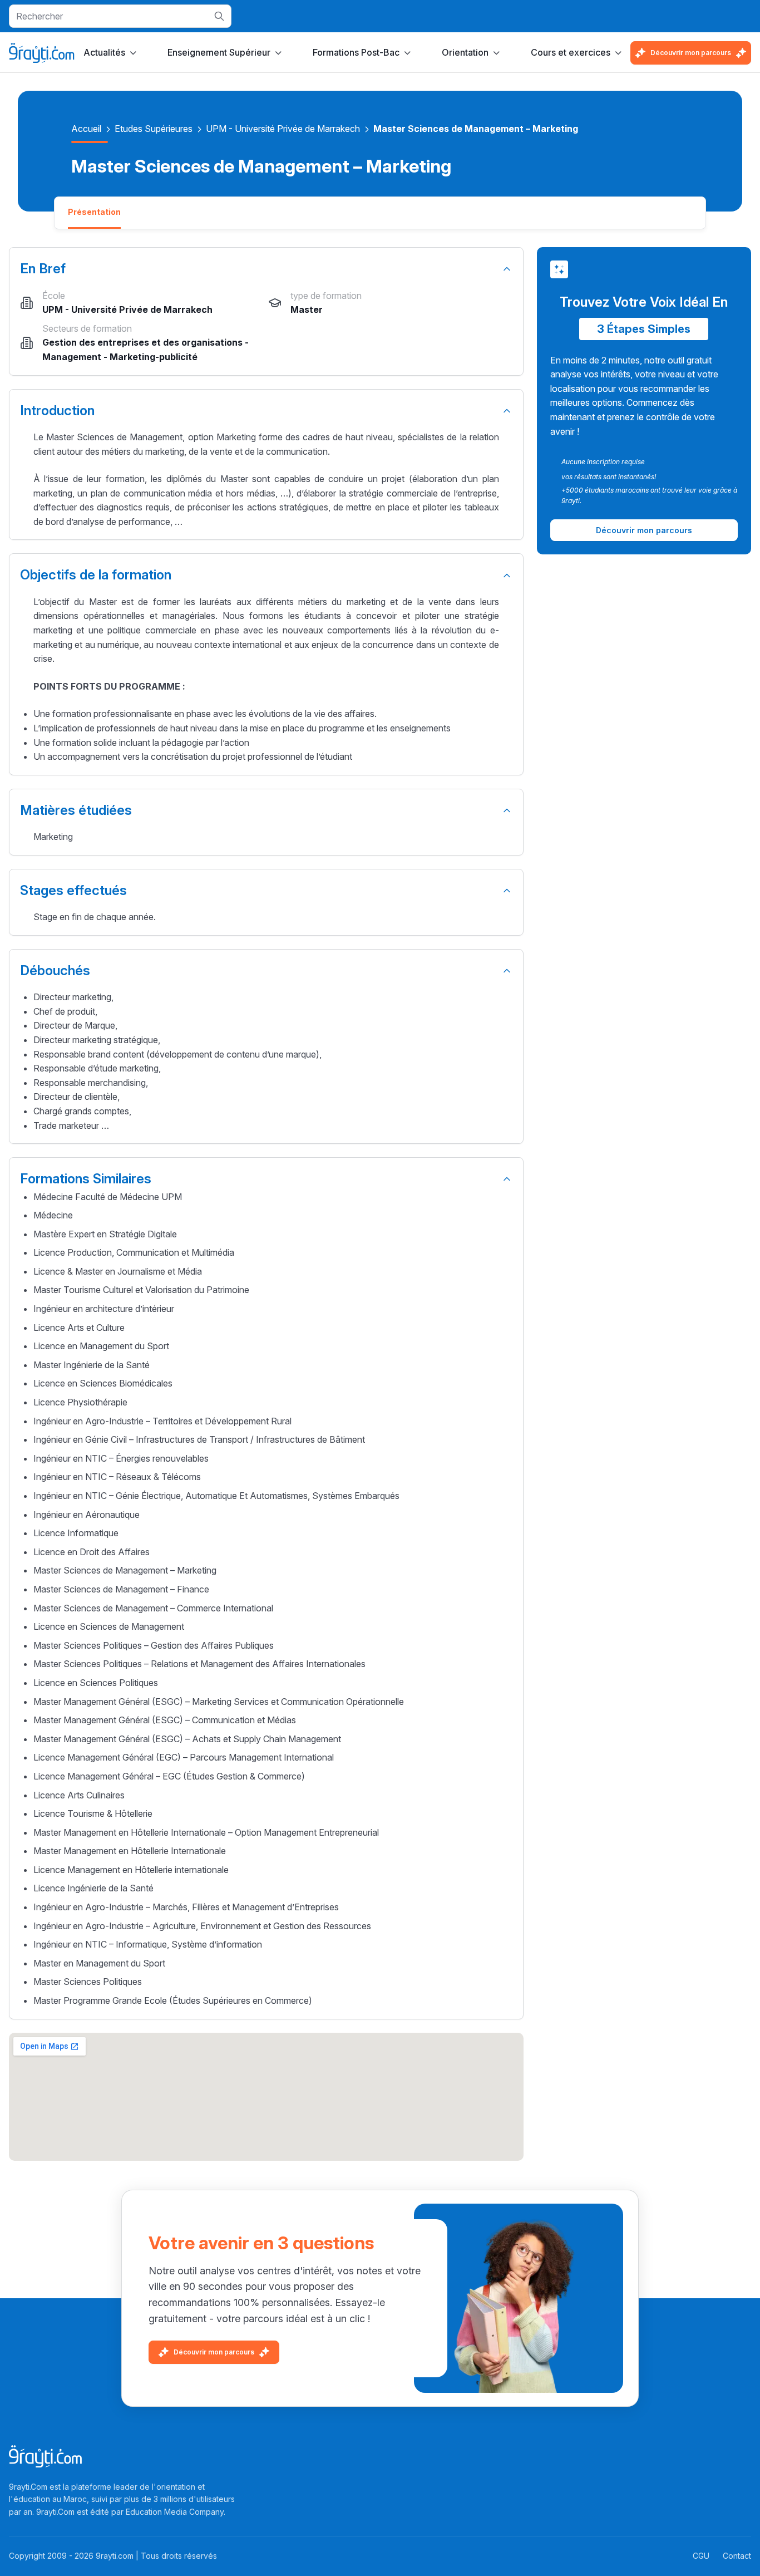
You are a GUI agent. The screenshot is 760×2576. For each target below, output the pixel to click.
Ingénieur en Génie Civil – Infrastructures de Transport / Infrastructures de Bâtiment (199, 1439)
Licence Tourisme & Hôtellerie (93, 1813)
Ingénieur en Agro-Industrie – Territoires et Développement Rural (162, 1421)
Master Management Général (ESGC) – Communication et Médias (165, 1720)
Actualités (104, 52)
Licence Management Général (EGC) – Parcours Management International (184, 1757)
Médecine (53, 1215)
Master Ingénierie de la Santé (92, 1365)
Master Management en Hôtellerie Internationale (130, 1851)
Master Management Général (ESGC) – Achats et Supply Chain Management (187, 1739)
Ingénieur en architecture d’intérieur (104, 1309)
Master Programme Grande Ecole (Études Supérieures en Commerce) (173, 2000)
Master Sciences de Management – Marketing (125, 1570)
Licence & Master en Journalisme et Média (118, 1271)
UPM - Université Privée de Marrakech (283, 129)
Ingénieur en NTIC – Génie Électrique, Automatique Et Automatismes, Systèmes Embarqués (216, 1496)
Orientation (465, 52)
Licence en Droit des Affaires (92, 1552)
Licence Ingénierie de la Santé (93, 1888)
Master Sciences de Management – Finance (121, 1589)
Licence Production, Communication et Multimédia (134, 1252)
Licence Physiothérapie (80, 1402)
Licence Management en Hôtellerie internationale (131, 1870)
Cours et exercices (571, 52)
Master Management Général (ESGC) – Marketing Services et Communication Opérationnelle (219, 1702)
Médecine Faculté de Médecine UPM (108, 1197)
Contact (737, 2556)
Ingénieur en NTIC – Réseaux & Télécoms (117, 1477)
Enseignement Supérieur (219, 52)
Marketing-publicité (154, 357)
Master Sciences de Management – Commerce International (153, 1608)
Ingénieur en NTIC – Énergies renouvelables (121, 1458)
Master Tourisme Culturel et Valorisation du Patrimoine (141, 1290)
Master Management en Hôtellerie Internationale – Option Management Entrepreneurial (206, 1832)
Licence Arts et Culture (79, 1328)
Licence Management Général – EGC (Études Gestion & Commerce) (169, 1776)
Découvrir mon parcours (691, 53)
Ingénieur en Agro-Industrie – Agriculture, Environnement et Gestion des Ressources (202, 1926)
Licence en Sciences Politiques (96, 1683)
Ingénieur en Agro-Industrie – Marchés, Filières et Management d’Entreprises (186, 1907)
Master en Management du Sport (99, 1963)
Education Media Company (175, 2512)
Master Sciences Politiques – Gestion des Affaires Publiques (154, 1645)
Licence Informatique (76, 1533)
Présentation (94, 212)
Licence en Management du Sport (101, 1346)
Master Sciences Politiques (88, 1982)
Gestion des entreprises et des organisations (142, 342)
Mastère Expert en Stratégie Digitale (105, 1234)
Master (307, 309)
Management (72, 357)
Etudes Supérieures (154, 129)
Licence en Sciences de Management (109, 1626)
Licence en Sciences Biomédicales (103, 1383)
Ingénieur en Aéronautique (87, 1515)
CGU (701, 2556)
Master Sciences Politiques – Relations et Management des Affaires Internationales (199, 1664)
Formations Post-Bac (356, 52)
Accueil (86, 129)
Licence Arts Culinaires (79, 1795)
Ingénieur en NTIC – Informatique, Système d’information (148, 1944)
